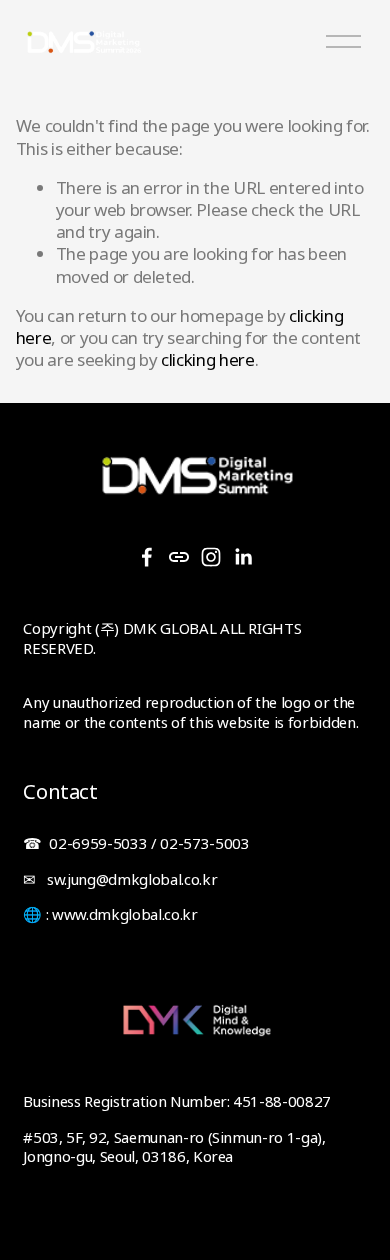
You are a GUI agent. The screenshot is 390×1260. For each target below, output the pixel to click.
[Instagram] (211, 557)
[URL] (179, 557)
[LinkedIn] (243, 557)
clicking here (208, 359)
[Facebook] (147, 557)
